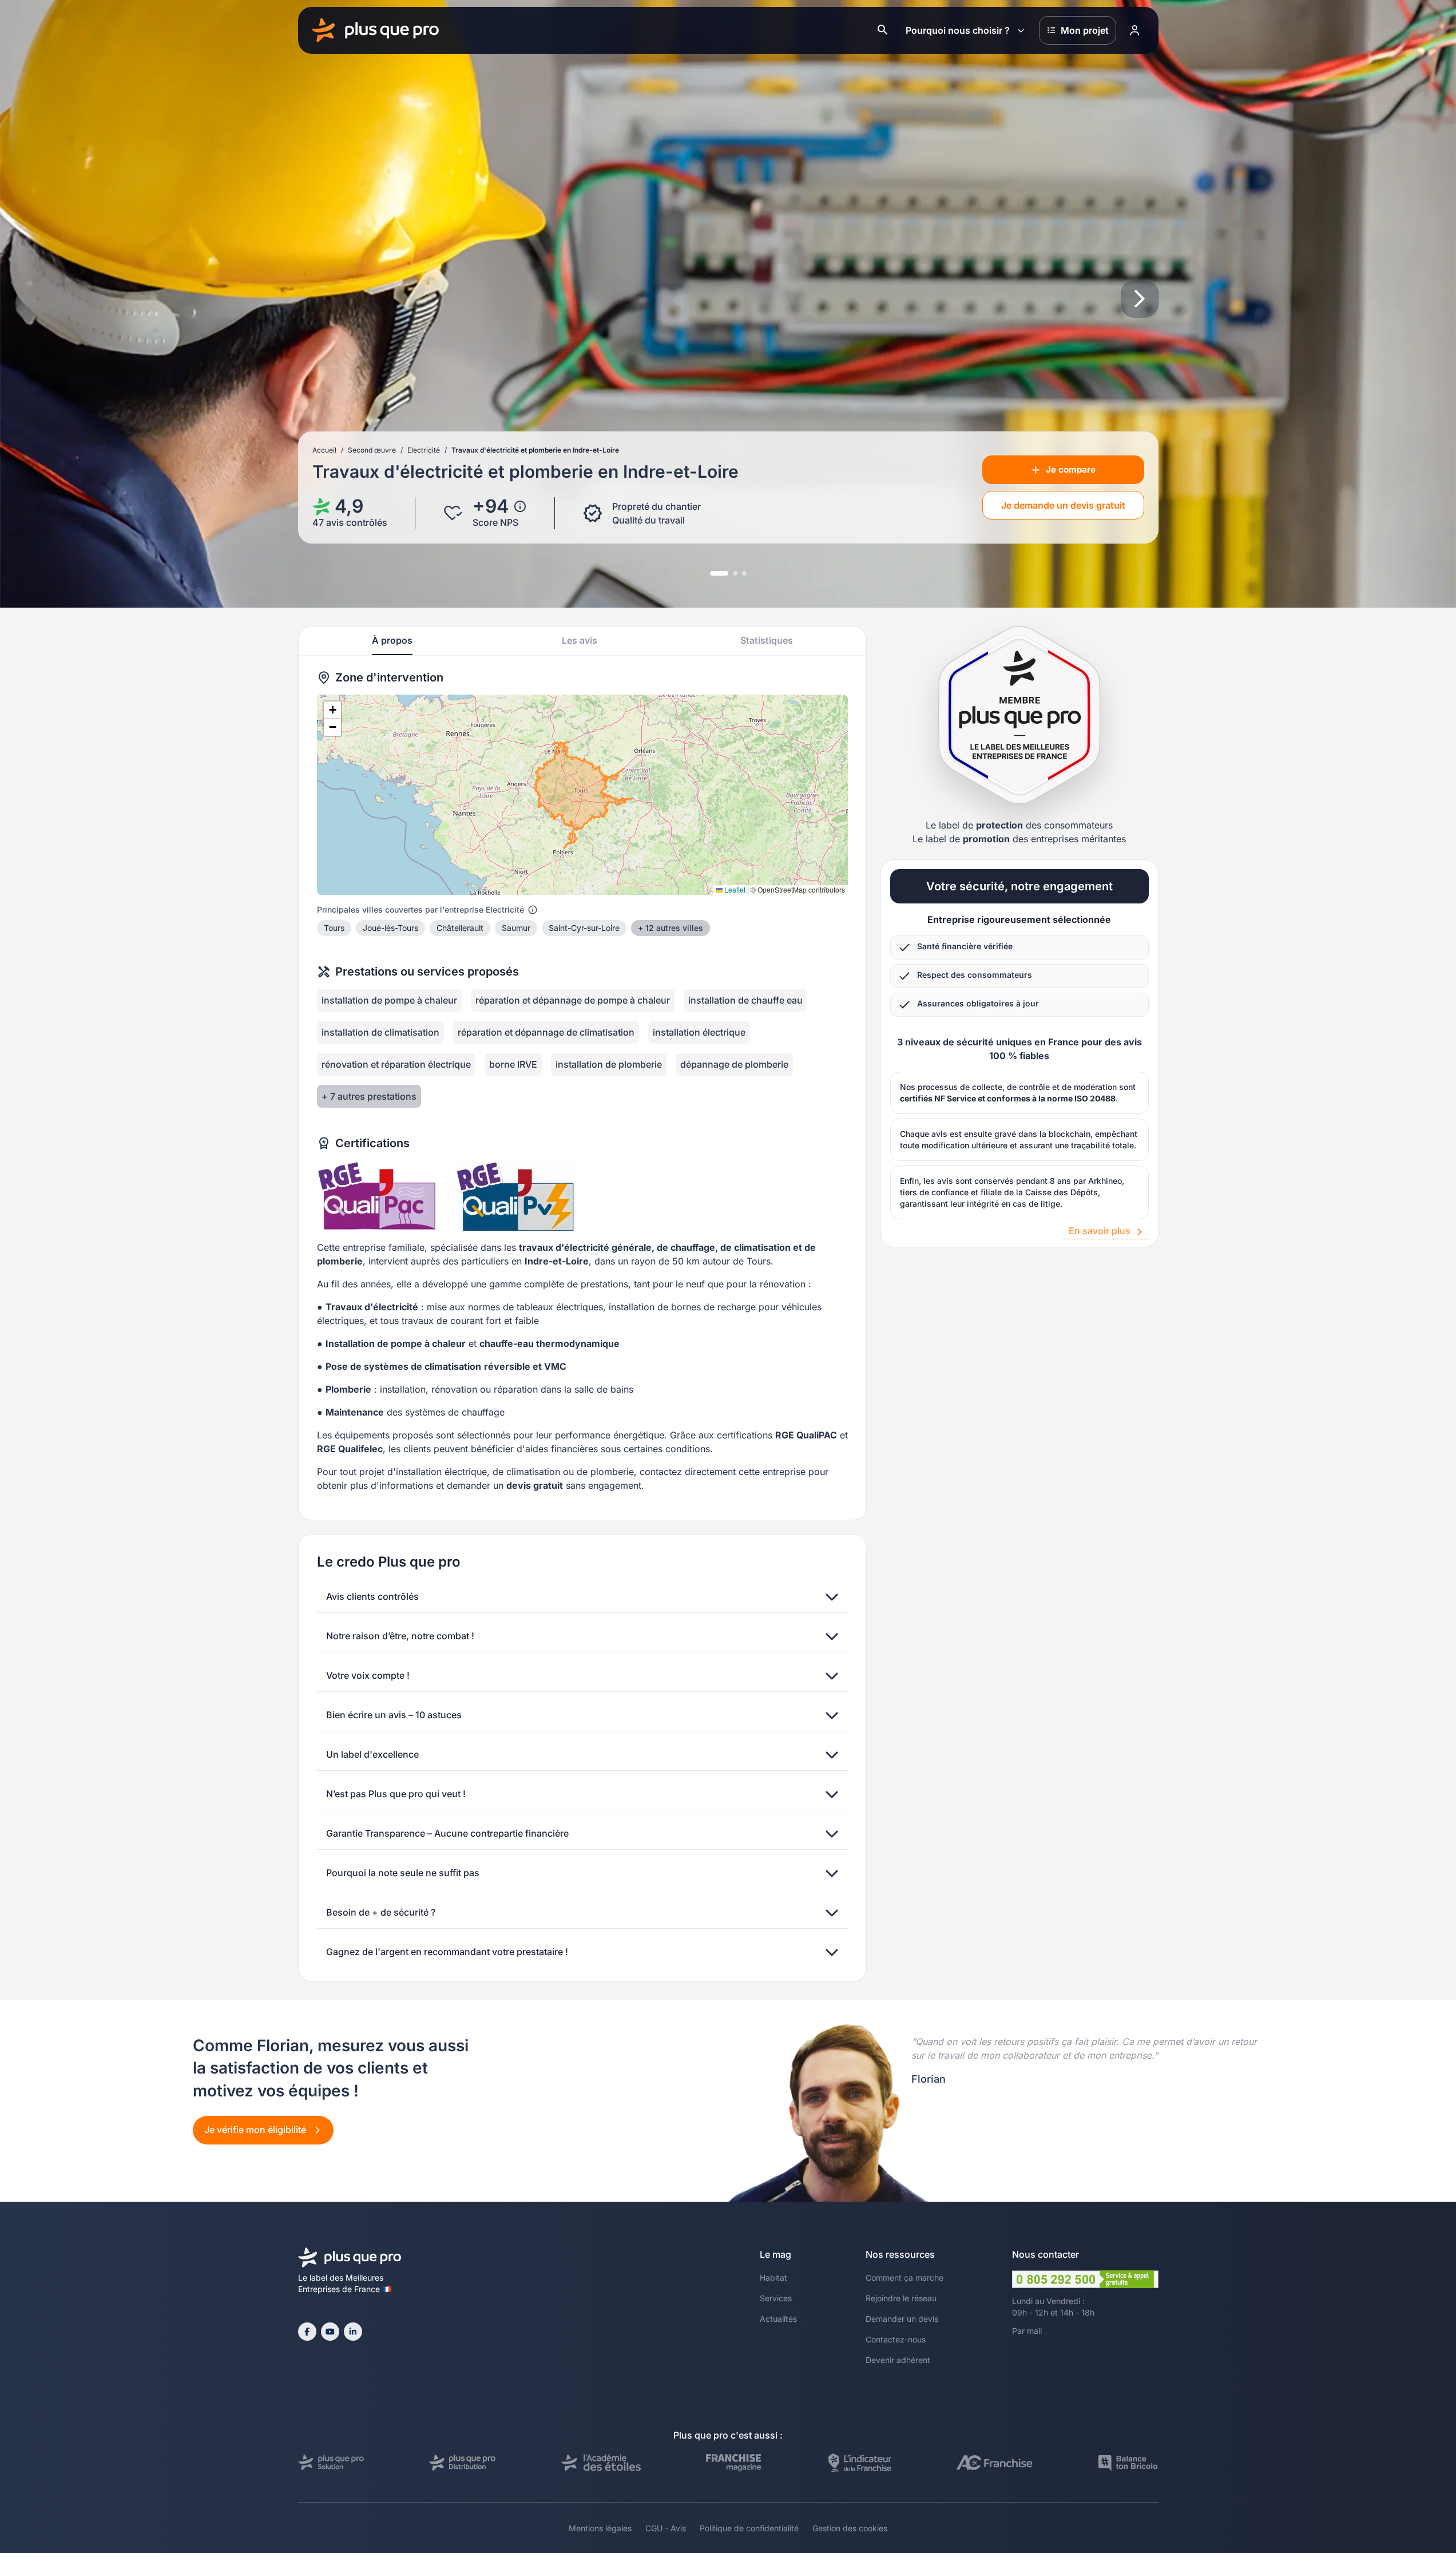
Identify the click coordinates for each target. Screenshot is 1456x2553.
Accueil (324, 450)
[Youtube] (330, 2332)
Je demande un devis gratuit (1063, 505)
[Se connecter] (1135, 30)
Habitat (773, 2278)
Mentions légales (600, 2528)
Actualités (778, 2319)
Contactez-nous (896, 2339)
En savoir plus (1100, 1231)
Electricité (424, 450)
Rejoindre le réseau (901, 2298)
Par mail (1027, 2331)
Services (776, 2298)
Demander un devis (902, 2319)
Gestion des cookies (850, 2528)
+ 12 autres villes (671, 928)
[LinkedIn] (353, 2332)
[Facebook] (307, 2332)
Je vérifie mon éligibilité (256, 2130)
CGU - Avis (666, 2528)
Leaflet (734, 889)
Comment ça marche (904, 2278)
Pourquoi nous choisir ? (958, 30)
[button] (332, 710)
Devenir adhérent (898, 2360)
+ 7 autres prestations (369, 1096)
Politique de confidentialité (749, 2528)
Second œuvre (372, 450)
